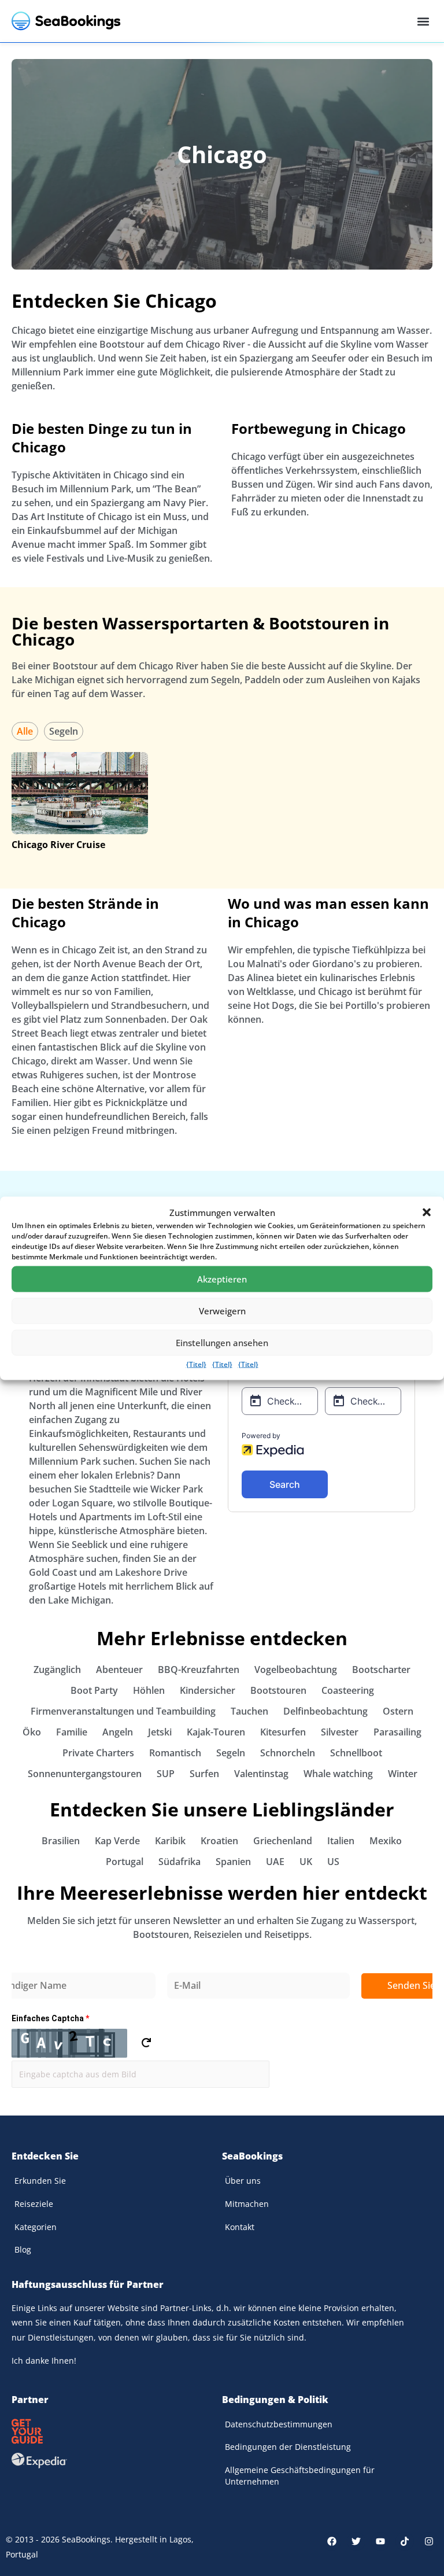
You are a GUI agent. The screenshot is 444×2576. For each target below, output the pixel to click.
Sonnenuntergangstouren (85, 1774)
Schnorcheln (288, 1753)
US (333, 1862)
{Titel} (196, 1364)
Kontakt (240, 2227)
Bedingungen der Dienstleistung (288, 2447)
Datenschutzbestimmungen (279, 2424)
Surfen (204, 1774)
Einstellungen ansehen (222, 1343)
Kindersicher (208, 1690)
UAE (275, 1862)
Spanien (233, 1862)
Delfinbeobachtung (325, 1711)
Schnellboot (356, 1753)
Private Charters (98, 1753)
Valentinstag (261, 1774)
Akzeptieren (222, 1279)
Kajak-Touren (216, 1732)
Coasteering (348, 1690)
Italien (341, 1841)
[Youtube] (380, 2541)
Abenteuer (119, 1670)
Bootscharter (381, 1670)
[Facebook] (332, 2541)
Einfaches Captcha (50, 2018)
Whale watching (338, 1774)
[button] (427, 1212)
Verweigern (222, 1311)
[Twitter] (356, 2541)
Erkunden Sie (40, 2181)
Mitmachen (247, 2204)
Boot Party (94, 1690)
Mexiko (386, 1841)
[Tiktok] (405, 2541)
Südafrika (180, 1862)
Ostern (398, 1711)
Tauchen (249, 1711)
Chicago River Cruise (58, 845)
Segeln (64, 731)
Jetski (160, 1732)
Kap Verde (117, 1841)
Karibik (170, 1841)
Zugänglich (57, 1670)
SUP (166, 1774)
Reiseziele (34, 2204)
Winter (403, 1774)
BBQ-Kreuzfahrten (199, 1670)
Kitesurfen (283, 1732)
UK (306, 1862)
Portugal (125, 1862)
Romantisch (175, 1753)
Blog (23, 2249)
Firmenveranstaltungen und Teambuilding (123, 1711)
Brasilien (61, 1841)
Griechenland (283, 1841)
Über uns (243, 2181)
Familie (72, 1732)
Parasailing (397, 1732)
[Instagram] (429, 2541)
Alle (25, 731)
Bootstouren (278, 1690)
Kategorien (36, 2227)
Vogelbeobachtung (296, 1670)
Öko (32, 1732)
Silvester (340, 1732)
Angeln (118, 1732)
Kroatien (219, 1841)
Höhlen (149, 1690)
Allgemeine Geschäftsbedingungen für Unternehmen (300, 2476)
